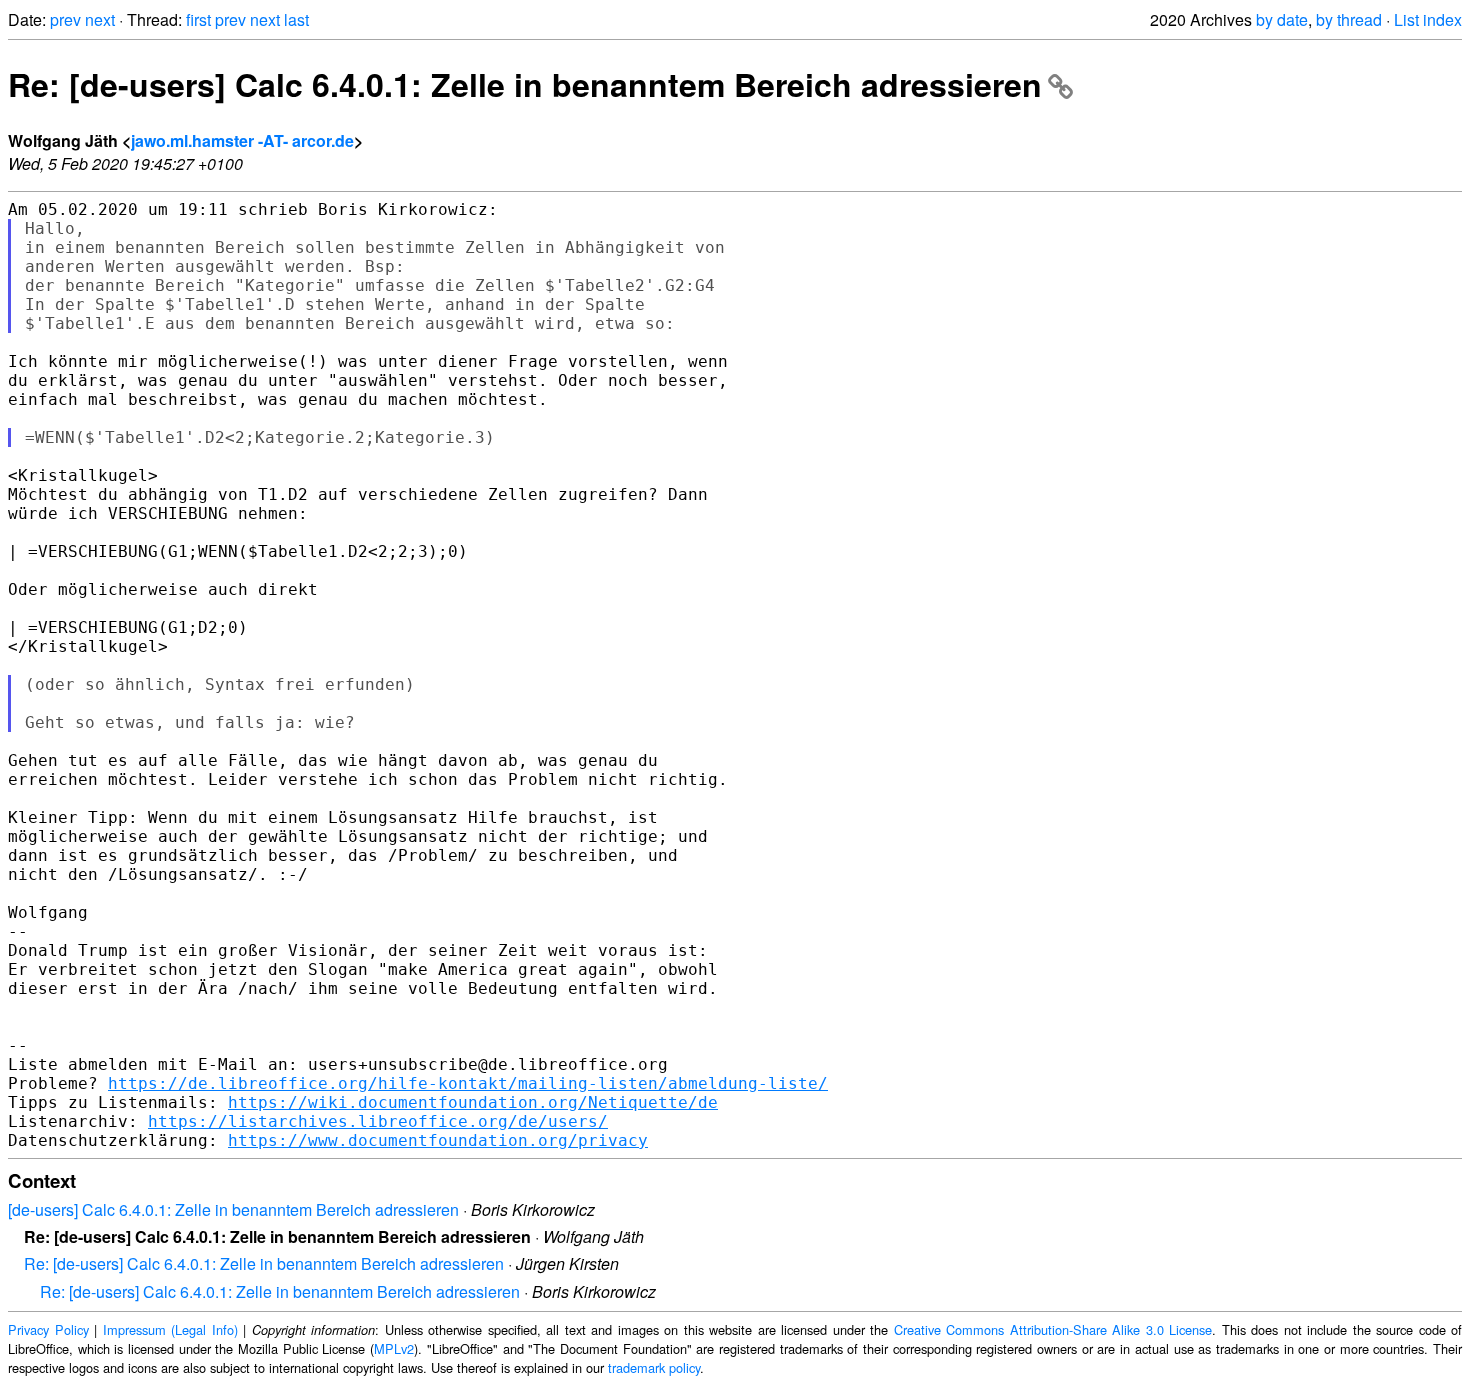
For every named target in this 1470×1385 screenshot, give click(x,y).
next (100, 19)
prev (65, 19)
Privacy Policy (48, 1329)
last (296, 19)
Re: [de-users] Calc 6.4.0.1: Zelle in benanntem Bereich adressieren (525, 84)
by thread (1349, 19)
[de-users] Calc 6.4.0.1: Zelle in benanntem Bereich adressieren (233, 1209)
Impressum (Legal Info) (170, 1329)
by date (1282, 19)
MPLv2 (394, 1348)
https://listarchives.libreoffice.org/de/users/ (378, 1121)
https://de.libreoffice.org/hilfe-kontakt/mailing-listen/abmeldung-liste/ (468, 1083)
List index (1428, 19)
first (198, 19)
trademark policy (654, 1367)
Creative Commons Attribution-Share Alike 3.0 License (1053, 1329)
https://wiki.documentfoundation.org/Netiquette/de (473, 1102)
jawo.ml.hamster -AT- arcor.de (242, 140)
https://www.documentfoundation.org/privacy (438, 1140)
